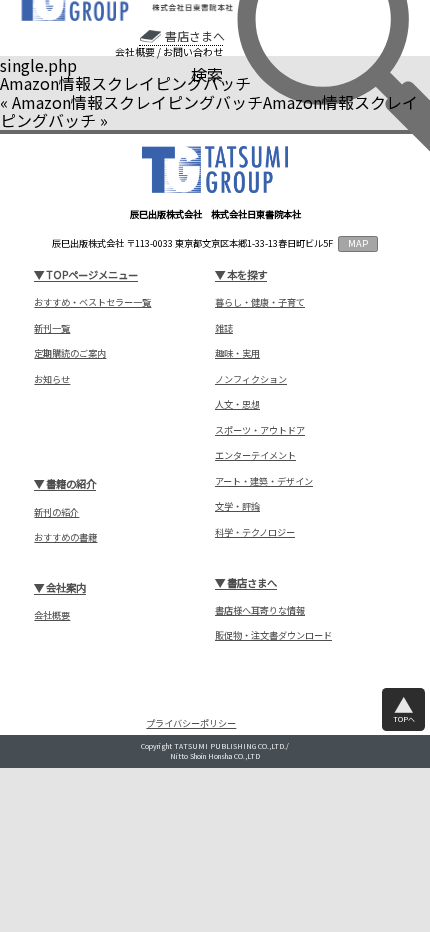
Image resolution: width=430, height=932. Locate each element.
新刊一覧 (52, 328)
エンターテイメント (255, 455)
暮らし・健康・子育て (260, 302)
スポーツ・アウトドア (260, 430)
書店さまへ (194, 36)
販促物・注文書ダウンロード (273, 635)
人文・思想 (237, 404)
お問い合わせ (193, 52)
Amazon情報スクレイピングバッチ (137, 102)
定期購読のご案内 (70, 353)
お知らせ (52, 379)
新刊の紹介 (56, 512)
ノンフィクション (251, 379)
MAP (358, 243)
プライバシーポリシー (191, 723)
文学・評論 (237, 506)
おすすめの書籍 (65, 537)
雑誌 (224, 328)
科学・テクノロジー (255, 532)
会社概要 (135, 52)
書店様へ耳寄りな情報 (260, 610)
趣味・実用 (237, 353)
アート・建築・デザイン (264, 481)
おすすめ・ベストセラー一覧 (92, 302)
